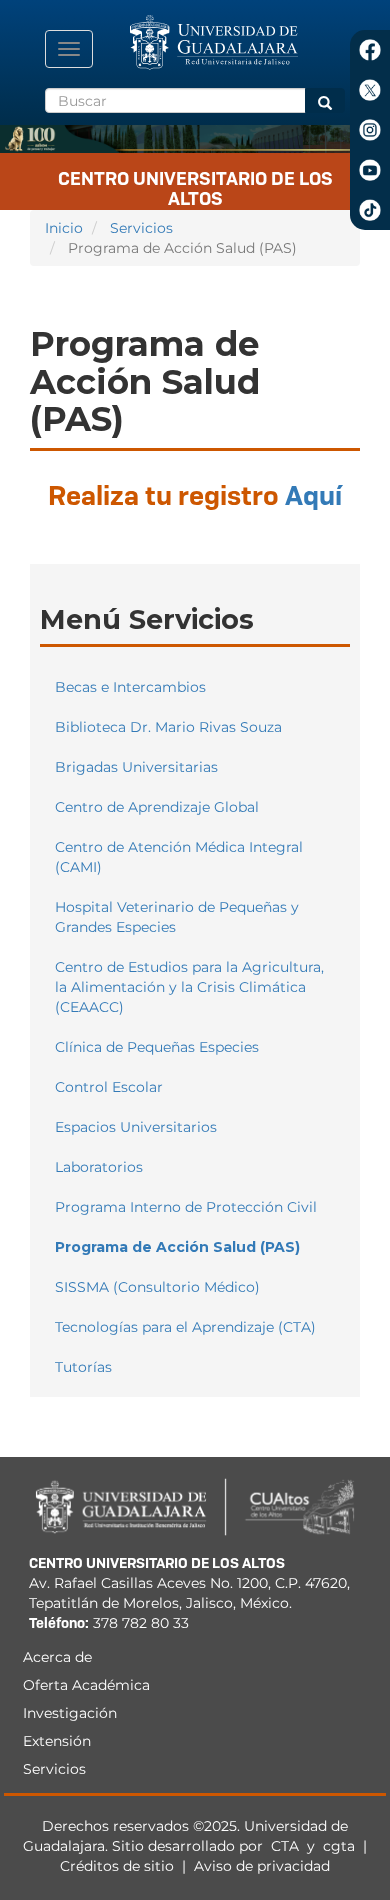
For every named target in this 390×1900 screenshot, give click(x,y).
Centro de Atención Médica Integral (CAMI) (179, 857)
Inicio (64, 228)
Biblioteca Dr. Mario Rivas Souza (168, 727)
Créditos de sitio (117, 1866)
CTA (287, 1846)
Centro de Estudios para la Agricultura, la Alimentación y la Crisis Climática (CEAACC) (189, 987)
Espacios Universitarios (136, 1127)
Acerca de (57, 1657)
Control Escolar (109, 1087)
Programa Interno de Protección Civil (186, 1207)
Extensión (57, 1741)
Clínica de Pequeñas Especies (157, 1047)
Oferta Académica (86, 1685)
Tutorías (83, 1367)
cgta (339, 1846)
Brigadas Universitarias (136, 767)
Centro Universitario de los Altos (195, 185)
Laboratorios (99, 1167)
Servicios (141, 228)
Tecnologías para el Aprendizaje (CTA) (185, 1327)
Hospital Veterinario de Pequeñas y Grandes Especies (177, 917)
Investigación (70, 1713)
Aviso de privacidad (262, 1866)
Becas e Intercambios (130, 687)
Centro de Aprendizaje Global (157, 807)
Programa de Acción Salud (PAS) (177, 1247)
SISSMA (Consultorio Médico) (157, 1287)
